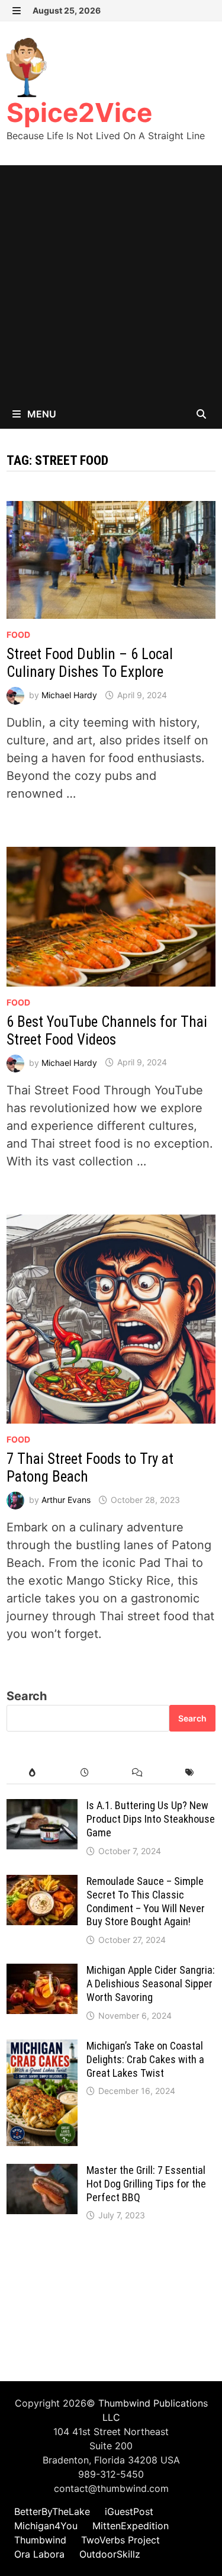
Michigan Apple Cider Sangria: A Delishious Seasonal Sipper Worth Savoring (151, 1984)
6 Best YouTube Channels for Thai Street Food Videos (107, 1031)
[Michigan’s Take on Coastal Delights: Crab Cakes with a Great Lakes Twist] (42, 2048)
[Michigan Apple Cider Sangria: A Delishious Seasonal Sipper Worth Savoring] (42, 1973)
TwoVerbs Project (120, 2540)
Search (27, 1696)
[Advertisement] (111, 282)
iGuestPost (129, 2511)
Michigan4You (46, 2526)
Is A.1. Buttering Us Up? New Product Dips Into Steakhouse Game (151, 1819)
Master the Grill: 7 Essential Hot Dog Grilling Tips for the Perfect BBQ (146, 2184)
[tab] (33, 1773)
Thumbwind (40, 2540)
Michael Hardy (69, 695)
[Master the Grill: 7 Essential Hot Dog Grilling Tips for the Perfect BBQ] (42, 2173)
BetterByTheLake (52, 2511)
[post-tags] (189, 1773)
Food (18, 635)
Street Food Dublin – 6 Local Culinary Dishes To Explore (90, 663)
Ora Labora (39, 2554)
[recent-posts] (85, 1773)
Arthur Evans (66, 1500)
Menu (41, 414)
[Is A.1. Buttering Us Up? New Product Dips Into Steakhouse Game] (42, 1808)
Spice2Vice (79, 113)
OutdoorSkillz (110, 2554)
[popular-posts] (33, 1773)
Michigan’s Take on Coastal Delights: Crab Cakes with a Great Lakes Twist (145, 2059)
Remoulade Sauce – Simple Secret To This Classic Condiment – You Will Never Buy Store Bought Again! (146, 1902)
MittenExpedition (131, 2526)
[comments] (137, 1773)
